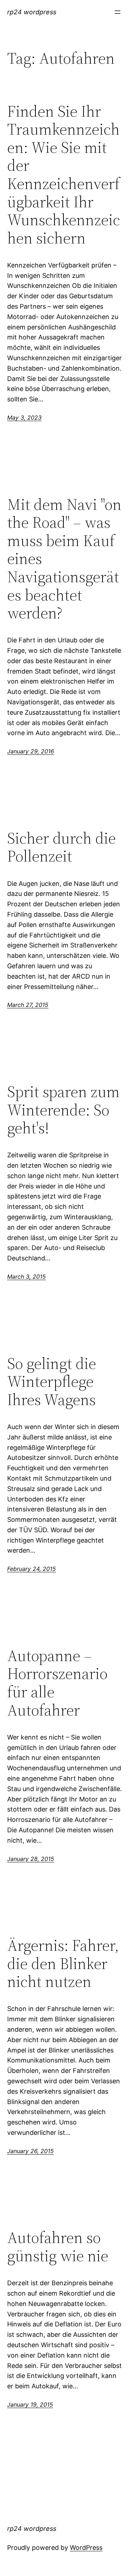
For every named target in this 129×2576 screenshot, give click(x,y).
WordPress (86, 2548)
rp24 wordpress (32, 12)
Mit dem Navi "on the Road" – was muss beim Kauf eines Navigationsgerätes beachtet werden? (64, 559)
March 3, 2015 (27, 1277)
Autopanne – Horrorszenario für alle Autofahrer (57, 1683)
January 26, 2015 (30, 2151)
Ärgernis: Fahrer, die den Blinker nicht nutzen (63, 1964)
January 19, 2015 (30, 2404)
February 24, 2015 (32, 1569)
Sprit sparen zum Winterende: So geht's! (63, 1110)
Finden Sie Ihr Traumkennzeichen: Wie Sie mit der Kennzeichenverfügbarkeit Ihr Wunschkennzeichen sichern (64, 175)
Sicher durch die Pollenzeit (61, 847)
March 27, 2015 (28, 1005)
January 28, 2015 (31, 1859)
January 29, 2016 (31, 751)
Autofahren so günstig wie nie (58, 2247)
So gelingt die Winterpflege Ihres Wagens (52, 1382)
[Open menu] (118, 12)
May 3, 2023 (24, 418)
